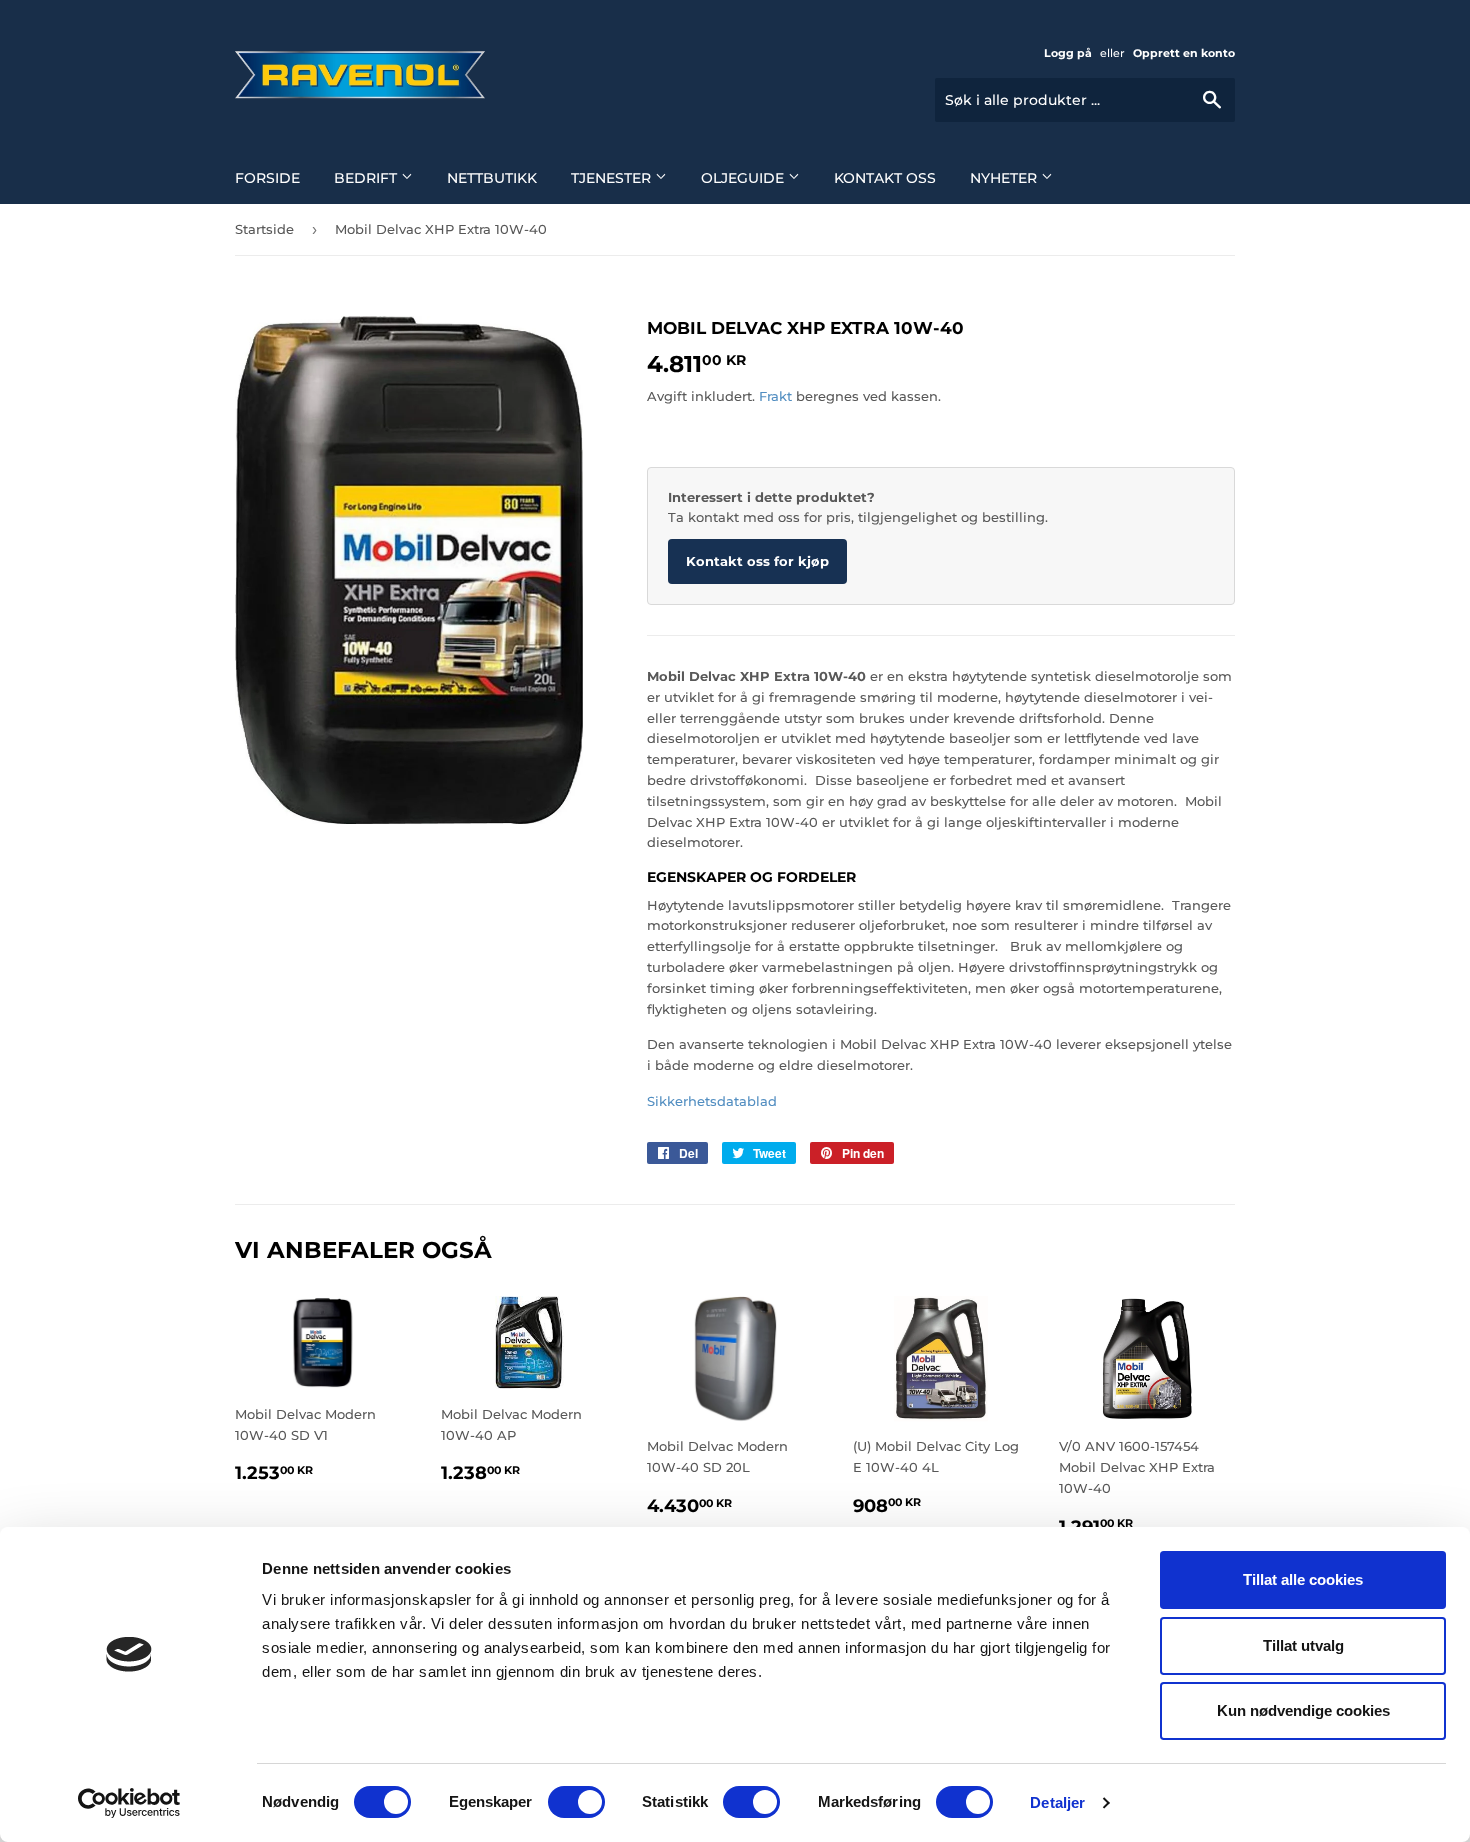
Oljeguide (744, 178)
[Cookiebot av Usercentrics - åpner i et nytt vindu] (129, 1803)
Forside (267, 178)
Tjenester (613, 178)
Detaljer (1057, 1802)
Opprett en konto (1184, 53)
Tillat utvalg (1303, 1645)
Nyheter (1005, 178)
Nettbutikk (492, 178)
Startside (264, 229)
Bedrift (367, 178)
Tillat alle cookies (1303, 1579)
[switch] (576, 1802)
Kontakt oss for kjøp (757, 561)
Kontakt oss (885, 178)
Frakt (775, 396)
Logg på (1068, 53)
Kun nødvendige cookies (1303, 1710)
